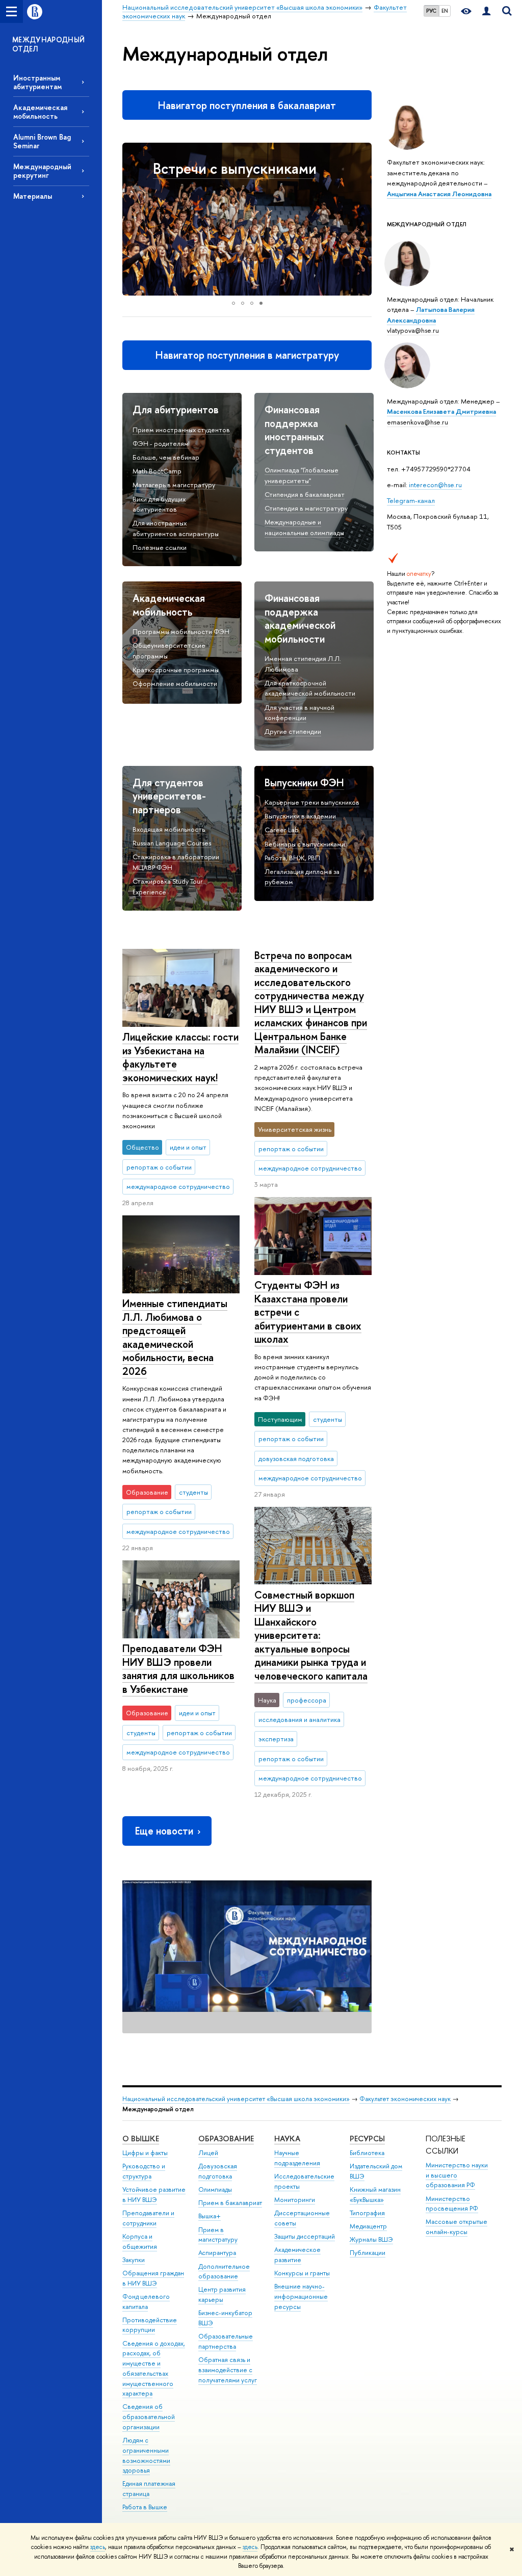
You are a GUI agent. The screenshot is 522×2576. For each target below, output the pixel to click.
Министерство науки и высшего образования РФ (457, 2175)
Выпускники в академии (300, 816)
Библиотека (367, 2153)
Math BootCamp (157, 471)
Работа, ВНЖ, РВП (292, 858)
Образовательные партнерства (226, 2341)
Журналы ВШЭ (371, 2239)
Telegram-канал (411, 500)
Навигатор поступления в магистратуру (247, 355)
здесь (98, 2547)
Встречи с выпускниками (235, 168)
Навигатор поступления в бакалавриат (247, 105)
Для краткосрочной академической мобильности (310, 688)
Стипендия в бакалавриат (305, 494)
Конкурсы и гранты (302, 2273)
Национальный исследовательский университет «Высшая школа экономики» (236, 2099)
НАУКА (287, 2139)
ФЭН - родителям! (161, 443)
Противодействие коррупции (150, 2325)
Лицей (208, 2153)
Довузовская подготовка (218, 2171)
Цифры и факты (145, 2153)
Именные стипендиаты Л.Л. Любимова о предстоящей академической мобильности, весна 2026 (175, 1337)
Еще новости (164, 1831)
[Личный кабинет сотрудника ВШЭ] (486, 11)
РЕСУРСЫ (367, 2139)
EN (445, 11)
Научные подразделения (297, 2158)
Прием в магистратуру (218, 2235)
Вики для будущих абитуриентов (159, 504)
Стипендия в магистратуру (306, 508)
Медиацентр (368, 2226)
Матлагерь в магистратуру (174, 485)
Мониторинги (295, 2200)
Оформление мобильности (175, 683)
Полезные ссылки (160, 547)
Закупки (134, 2260)
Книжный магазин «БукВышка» (375, 2195)
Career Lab (282, 830)
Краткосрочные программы (176, 670)
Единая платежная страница (149, 2489)
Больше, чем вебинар (166, 457)
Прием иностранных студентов (181, 430)
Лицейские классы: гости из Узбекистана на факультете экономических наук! (180, 1057)
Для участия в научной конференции (299, 713)
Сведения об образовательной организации (149, 2417)
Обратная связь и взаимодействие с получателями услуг (228, 2370)
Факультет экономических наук (405, 2099)
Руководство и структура (144, 2171)
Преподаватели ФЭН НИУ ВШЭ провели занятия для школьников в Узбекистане (178, 1669)
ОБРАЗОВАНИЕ (226, 2139)
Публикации (368, 2253)
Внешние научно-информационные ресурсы (301, 2296)
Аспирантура (217, 2253)
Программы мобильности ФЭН (181, 631)
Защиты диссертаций (305, 2236)
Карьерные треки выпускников (312, 802)
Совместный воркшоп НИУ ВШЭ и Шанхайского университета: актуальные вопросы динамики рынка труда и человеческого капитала (311, 1635)
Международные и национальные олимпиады (304, 527)
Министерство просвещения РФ (452, 2204)
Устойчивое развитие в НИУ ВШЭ (154, 2195)
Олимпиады (215, 2189)
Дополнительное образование (224, 2272)
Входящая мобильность (169, 829)
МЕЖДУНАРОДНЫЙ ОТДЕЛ (49, 44)
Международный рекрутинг (42, 171)
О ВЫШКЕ (141, 2139)
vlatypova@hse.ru (413, 330)
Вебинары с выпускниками (305, 844)
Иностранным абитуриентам (37, 82)
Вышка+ (210, 2216)
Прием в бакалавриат (230, 2203)
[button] (132, 219)
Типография (367, 2213)
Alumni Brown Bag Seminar (42, 141)
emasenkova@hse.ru (417, 422)
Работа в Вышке (145, 2507)
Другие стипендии (293, 731)
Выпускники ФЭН (304, 782)
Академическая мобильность (40, 112)
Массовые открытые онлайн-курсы (456, 2227)
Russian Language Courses (172, 843)
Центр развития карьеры (222, 2294)
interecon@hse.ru (435, 485)
